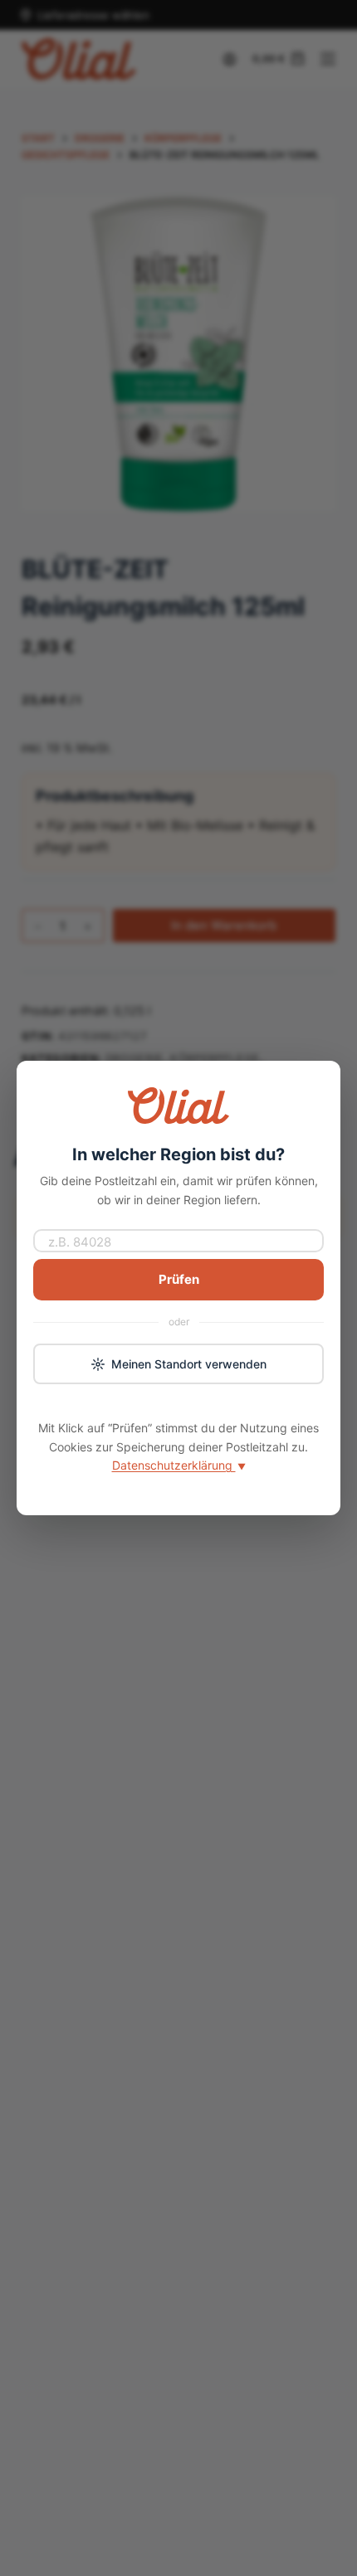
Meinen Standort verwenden (189, 1364)
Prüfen (179, 1279)
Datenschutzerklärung (179, 1465)
